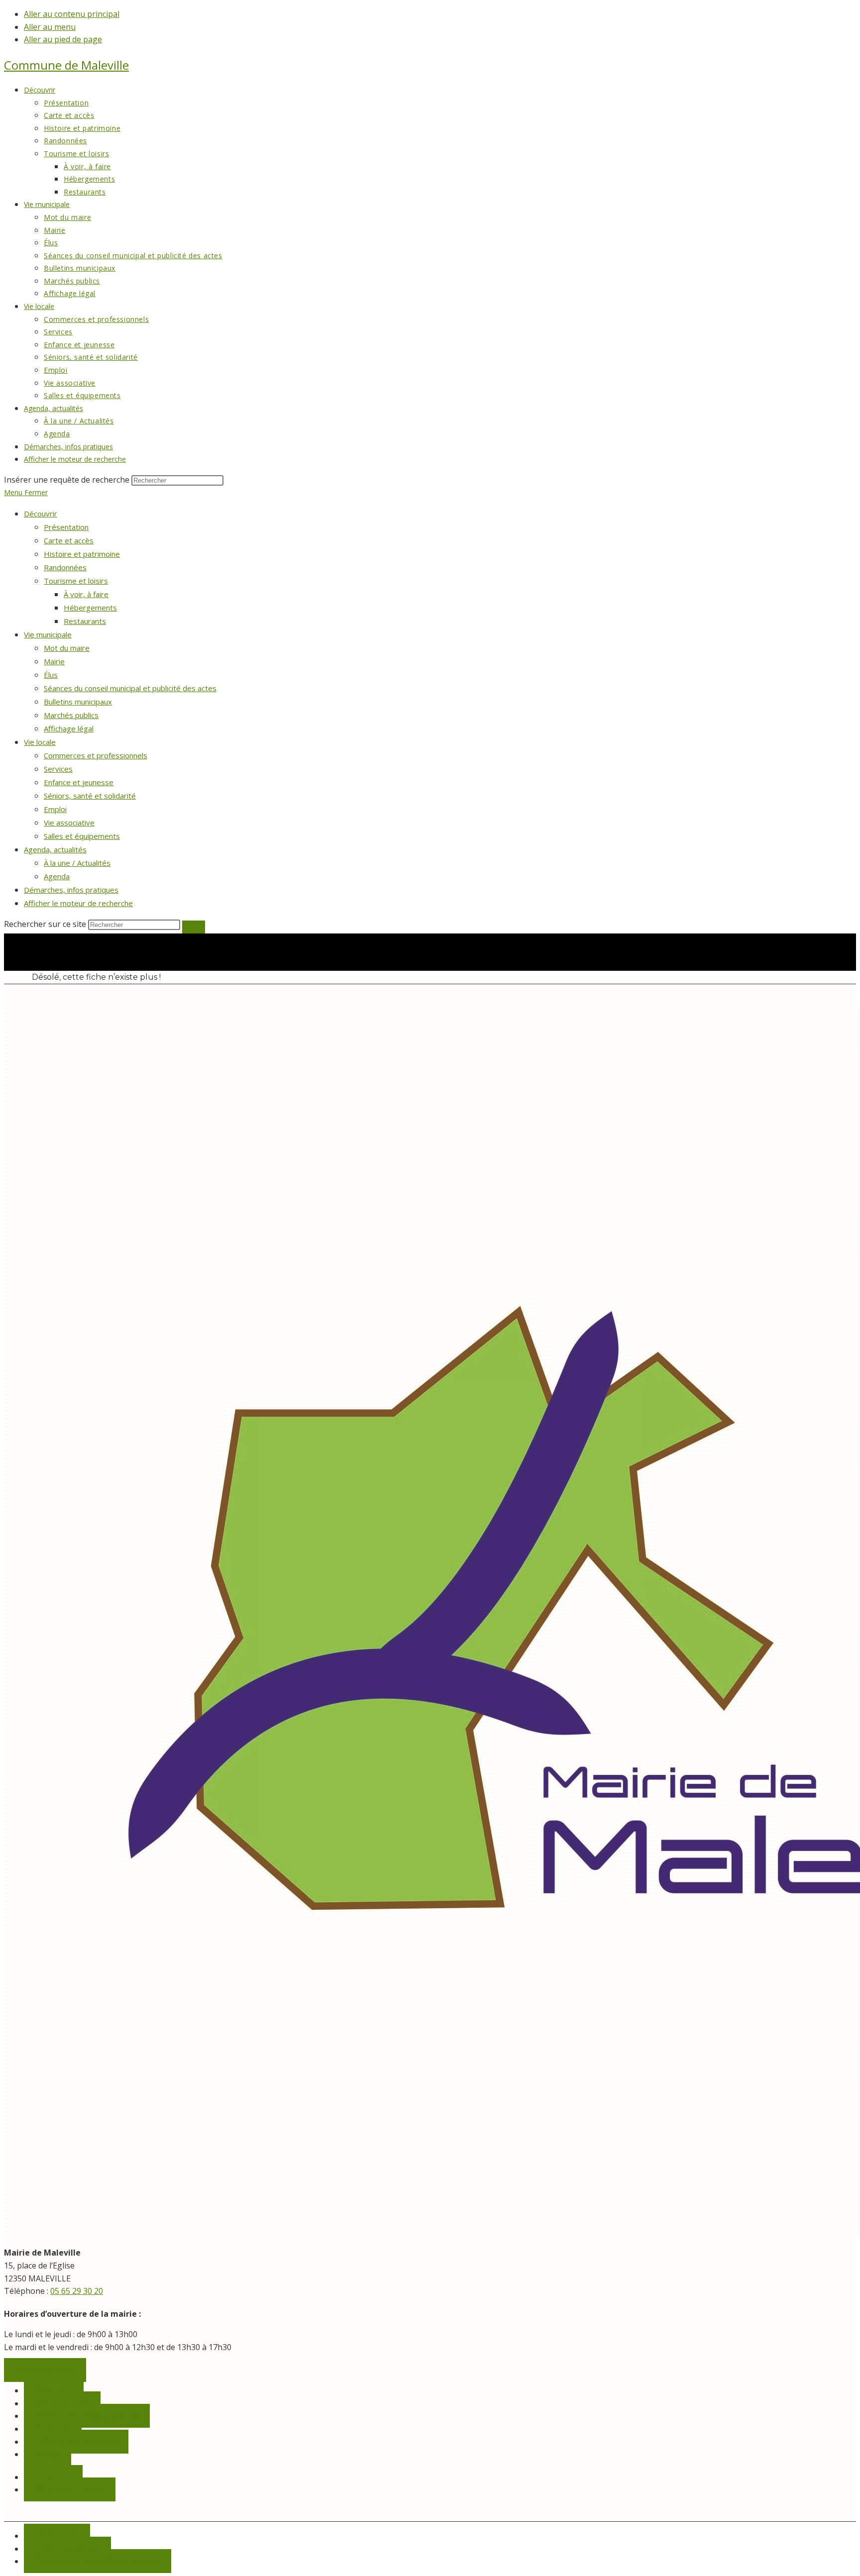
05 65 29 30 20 (77, 2291)
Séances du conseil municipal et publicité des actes (130, 688)
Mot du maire (67, 648)
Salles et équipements (82, 836)
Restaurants (85, 621)
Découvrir (41, 514)
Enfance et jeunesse (79, 782)
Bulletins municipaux (78, 702)
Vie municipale (48, 634)
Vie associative (69, 823)
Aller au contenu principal (72, 14)
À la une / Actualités (77, 863)
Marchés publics (71, 715)
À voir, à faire (86, 594)
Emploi (55, 809)
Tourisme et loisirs (76, 581)
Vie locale (40, 742)
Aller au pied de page (63, 39)
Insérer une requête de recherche (67, 480)
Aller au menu (50, 27)
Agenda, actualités (55, 849)
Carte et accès (69, 540)
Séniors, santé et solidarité (90, 796)
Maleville (66, 65)
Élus (51, 675)
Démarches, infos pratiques (71, 890)
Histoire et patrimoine (82, 554)
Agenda (57, 876)
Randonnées (65, 567)
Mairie (54, 661)
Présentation (66, 527)
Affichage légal (69, 728)
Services (58, 769)
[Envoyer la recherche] (194, 927)
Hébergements (90, 608)
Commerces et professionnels (96, 755)
